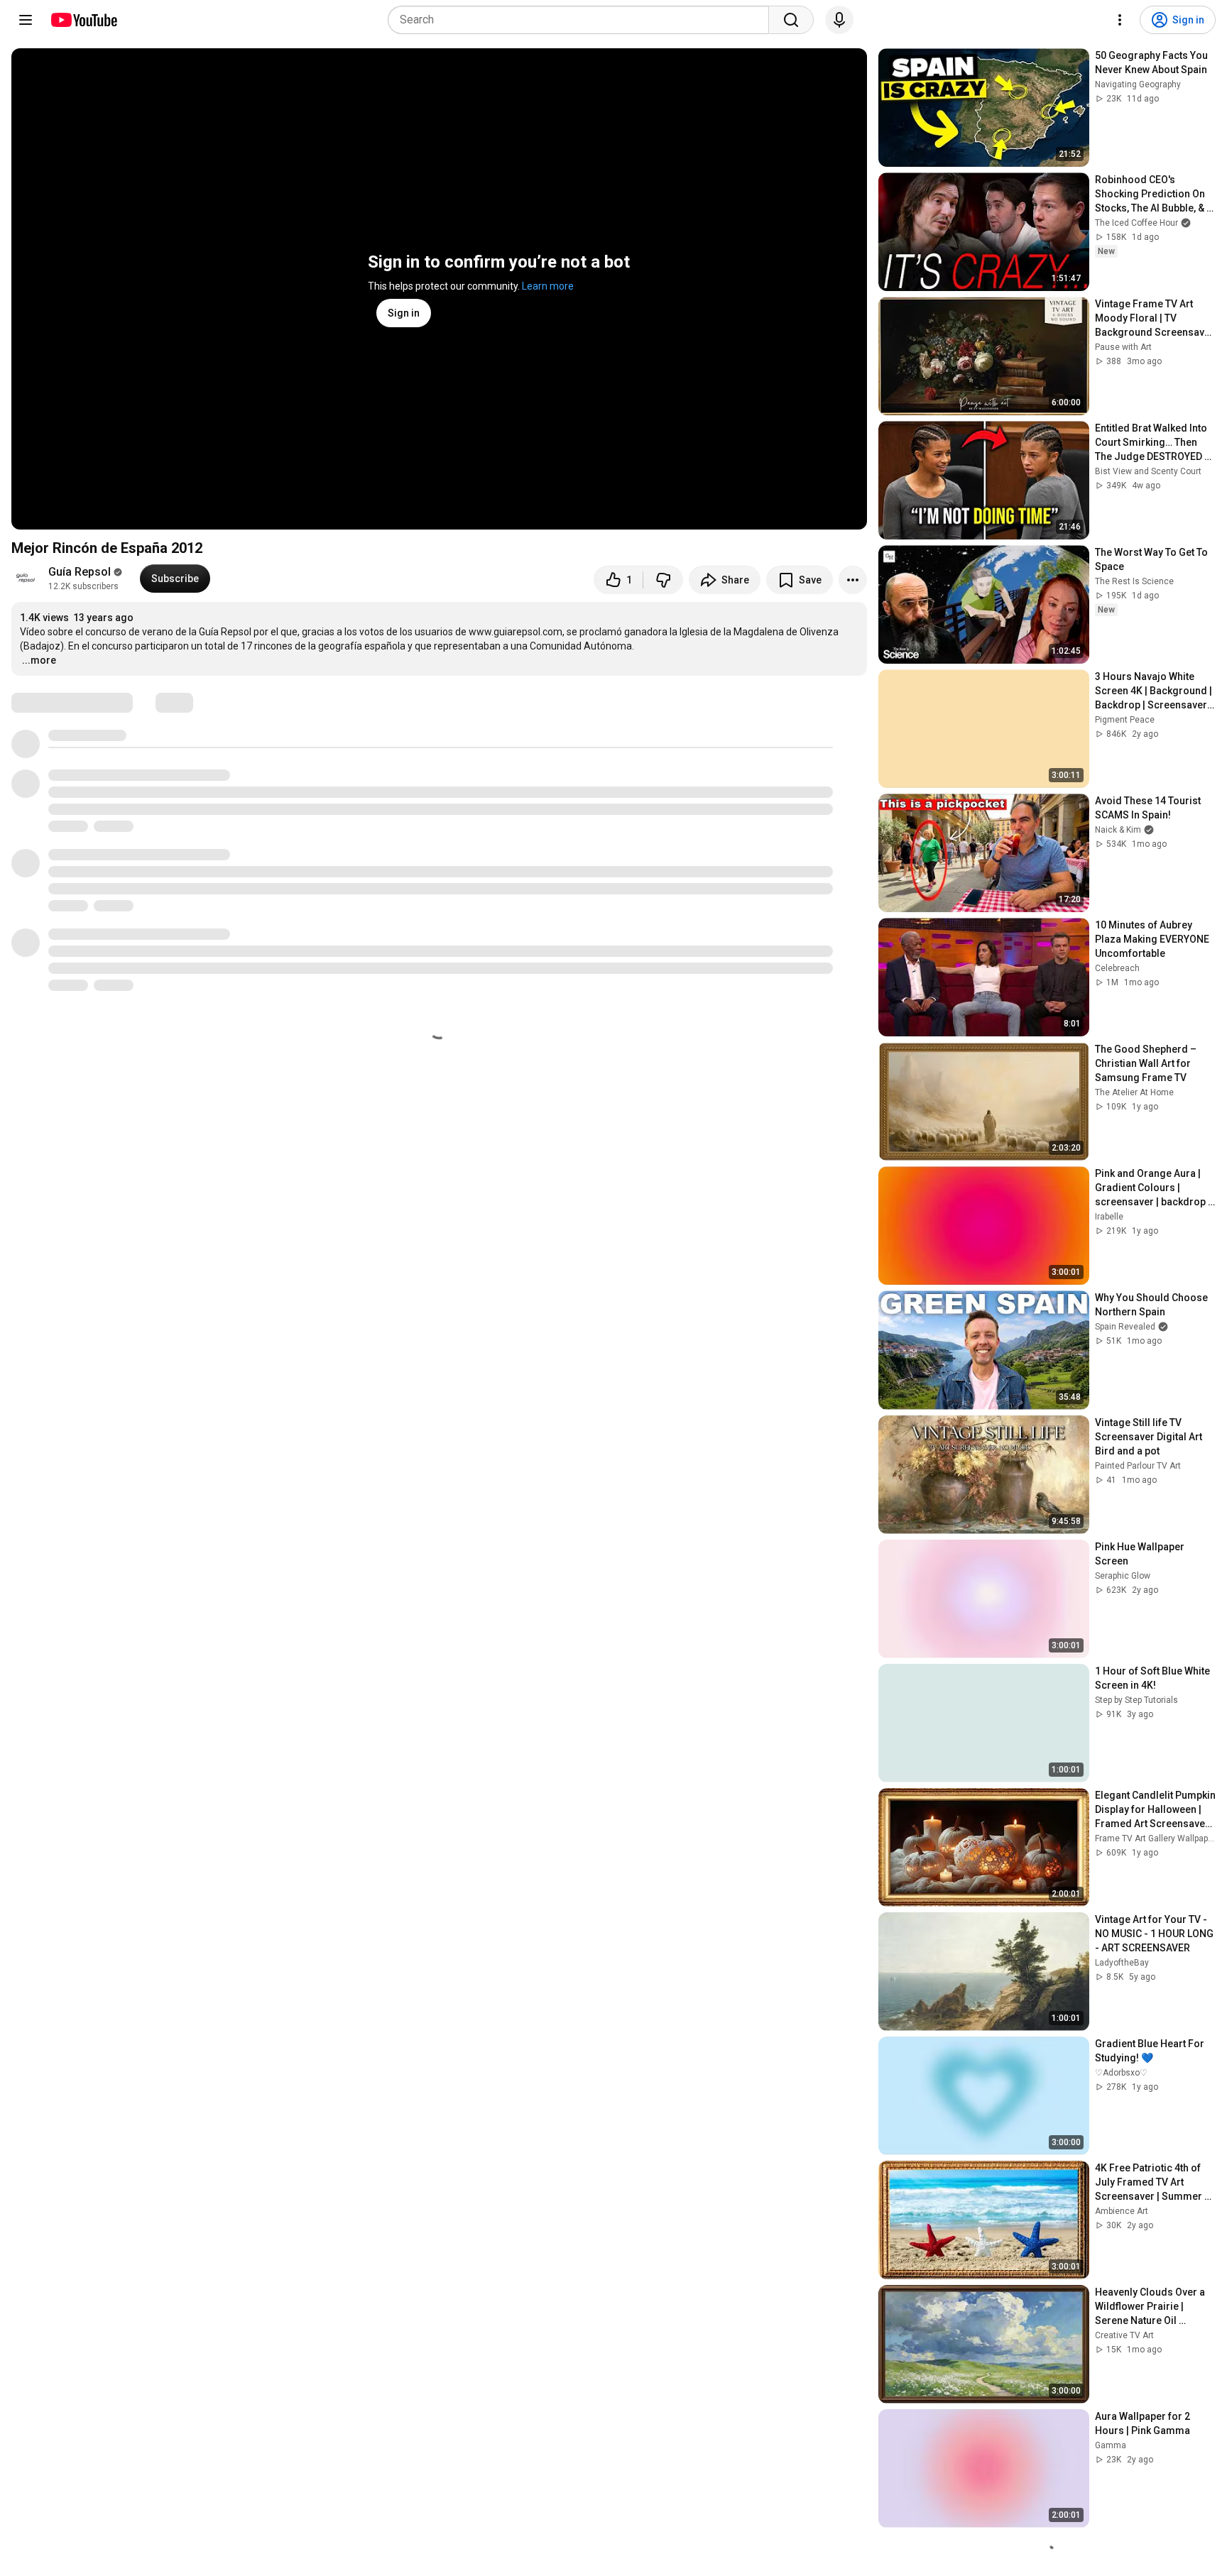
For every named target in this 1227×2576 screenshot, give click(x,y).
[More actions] (853, 580)
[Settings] (1120, 20)
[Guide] (26, 20)
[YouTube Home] (83, 20)
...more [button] (39, 660)
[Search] (791, 20)
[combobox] (583, 20)
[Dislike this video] (663, 580)
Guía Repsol (80, 572)
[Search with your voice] (839, 20)
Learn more (548, 286)
